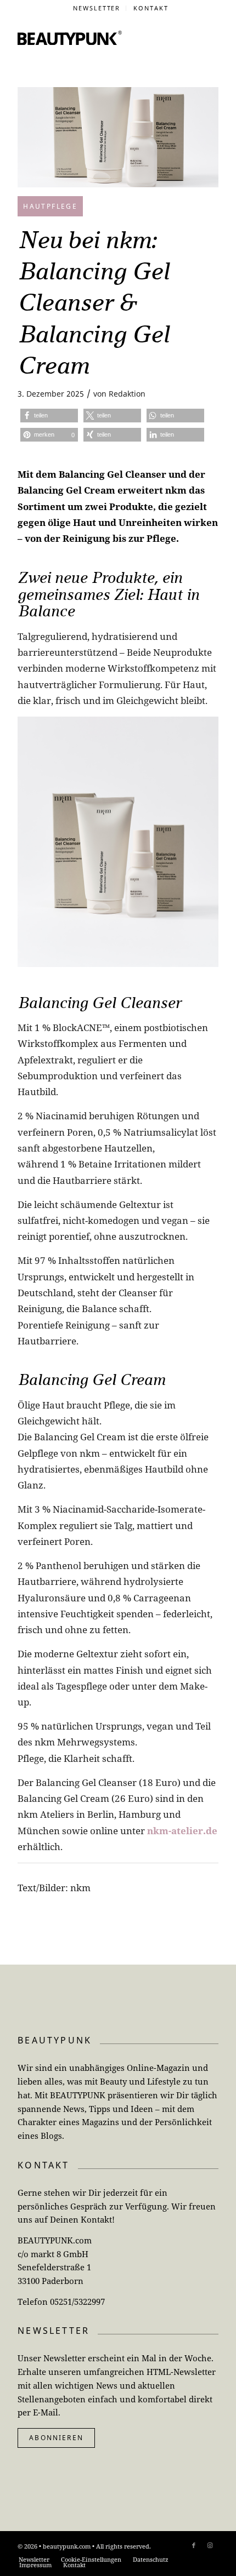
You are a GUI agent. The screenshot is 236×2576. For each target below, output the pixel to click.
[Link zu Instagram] (210, 2545)
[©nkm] (118, 137)
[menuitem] (97, 8)
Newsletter (97, 8)
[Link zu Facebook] (194, 2545)
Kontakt (151, 8)
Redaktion (127, 394)
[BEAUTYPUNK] (70, 38)
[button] (49, 416)
